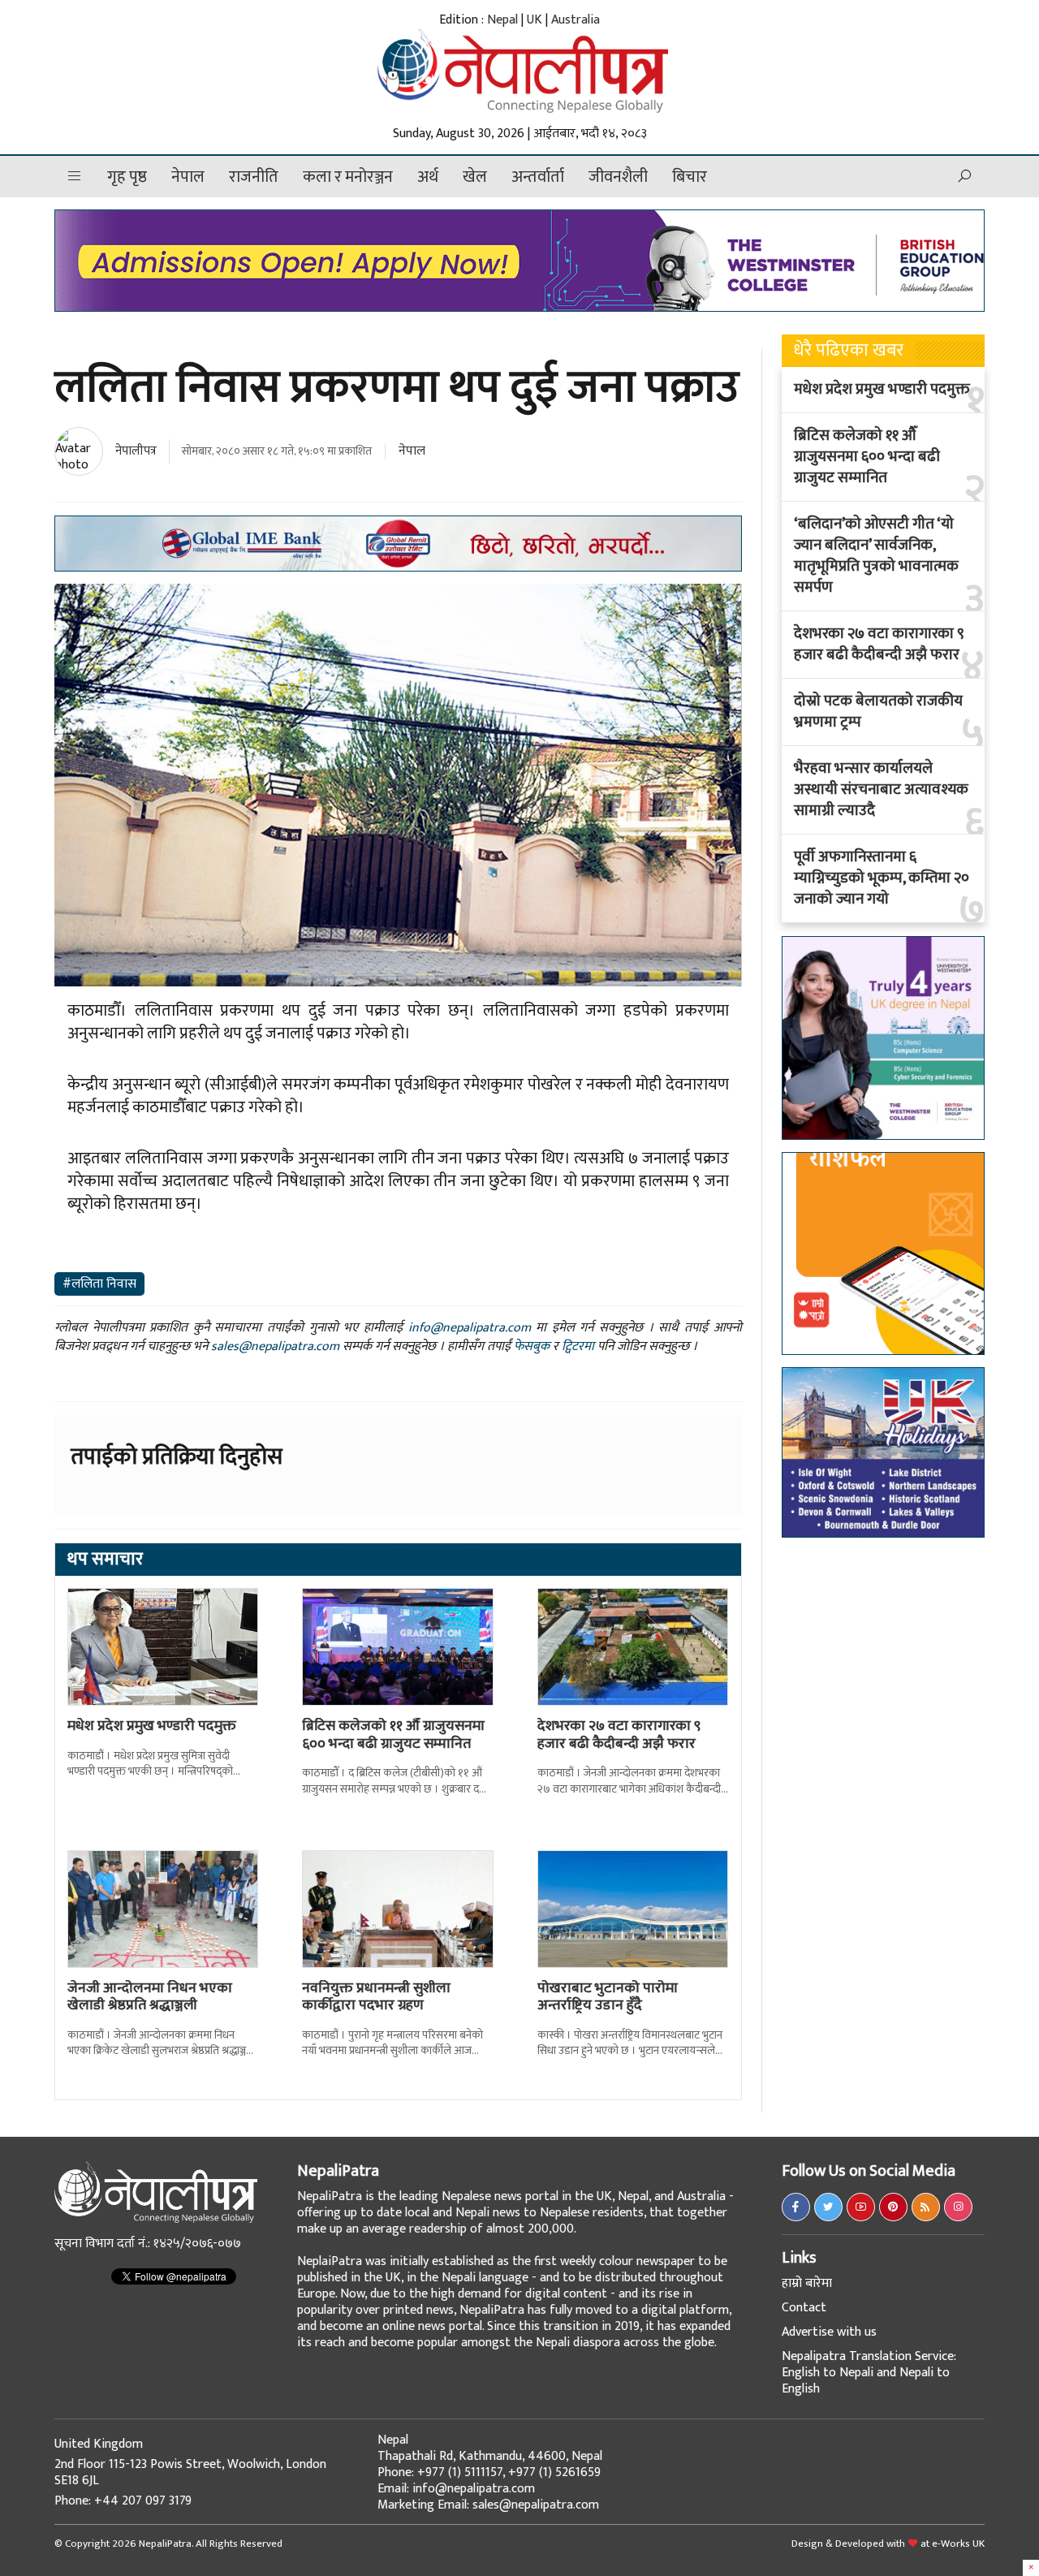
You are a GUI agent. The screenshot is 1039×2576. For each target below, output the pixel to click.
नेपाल (188, 177)
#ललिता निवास (99, 1284)
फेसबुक (532, 1346)
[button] (75, 177)
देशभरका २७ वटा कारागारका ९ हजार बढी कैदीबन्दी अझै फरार (619, 1735)
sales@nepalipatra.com (275, 1346)
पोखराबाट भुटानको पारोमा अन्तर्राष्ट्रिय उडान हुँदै (608, 1997)
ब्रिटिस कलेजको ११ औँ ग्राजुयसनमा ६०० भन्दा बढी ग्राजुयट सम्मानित (393, 1735)
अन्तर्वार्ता (538, 177)
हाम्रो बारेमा (807, 2283)
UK (535, 20)
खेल (475, 177)
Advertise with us (829, 2332)
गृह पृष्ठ (127, 177)
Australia (576, 20)
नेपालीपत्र (136, 451)
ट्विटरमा (578, 1346)
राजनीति (254, 177)
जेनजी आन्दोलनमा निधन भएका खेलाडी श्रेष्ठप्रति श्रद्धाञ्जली (150, 1997)
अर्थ (428, 177)
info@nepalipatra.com (470, 1328)
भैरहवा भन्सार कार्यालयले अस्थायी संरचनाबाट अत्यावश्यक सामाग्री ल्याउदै (881, 790)
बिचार (690, 177)
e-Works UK (958, 2544)
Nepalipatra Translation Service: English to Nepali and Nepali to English (869, 2373)
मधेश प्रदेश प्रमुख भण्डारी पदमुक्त (152, 1726)
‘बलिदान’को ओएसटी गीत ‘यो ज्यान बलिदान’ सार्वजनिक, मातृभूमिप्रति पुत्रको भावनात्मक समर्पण (876, 556)
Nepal (502, 20)
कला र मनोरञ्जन (348, 177)
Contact (804, 2308)
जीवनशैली (618, 177)
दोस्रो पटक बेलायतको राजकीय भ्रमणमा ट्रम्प (878, 712)
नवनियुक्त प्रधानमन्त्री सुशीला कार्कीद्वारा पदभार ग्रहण (376, 1997)
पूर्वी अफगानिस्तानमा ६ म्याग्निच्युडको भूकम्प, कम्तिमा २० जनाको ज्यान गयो (882, 878)
